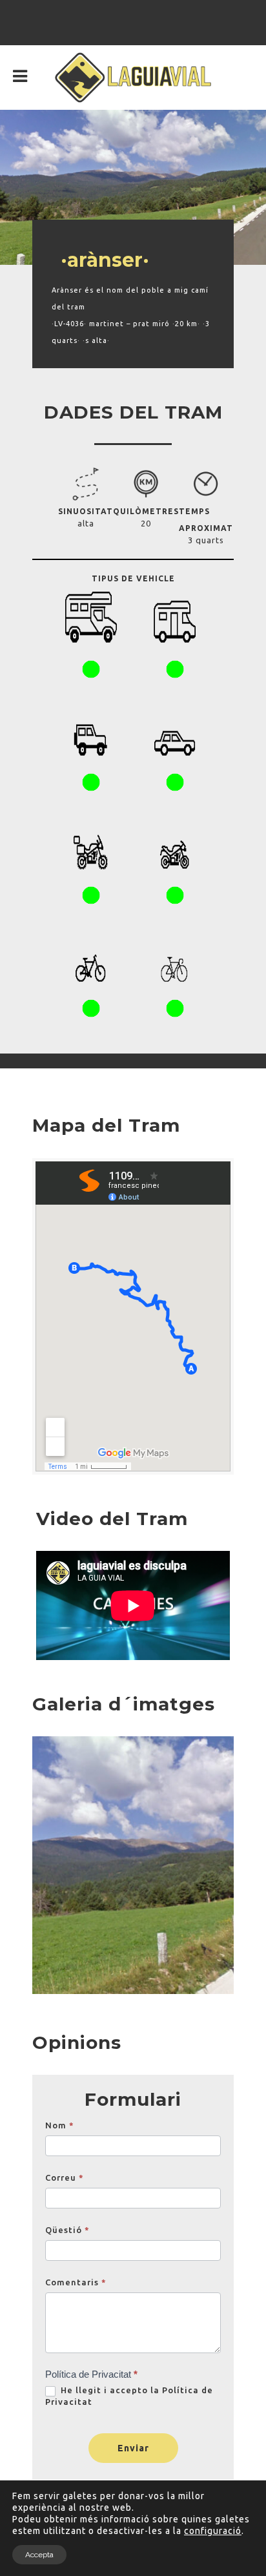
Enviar (133, 2448)
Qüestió (67, 2230)
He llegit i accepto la (129, 2396)
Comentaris (76, 2282)
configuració (213, 2531)
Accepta (39, 2555)
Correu (65, 2177)
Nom (60, 2125)
